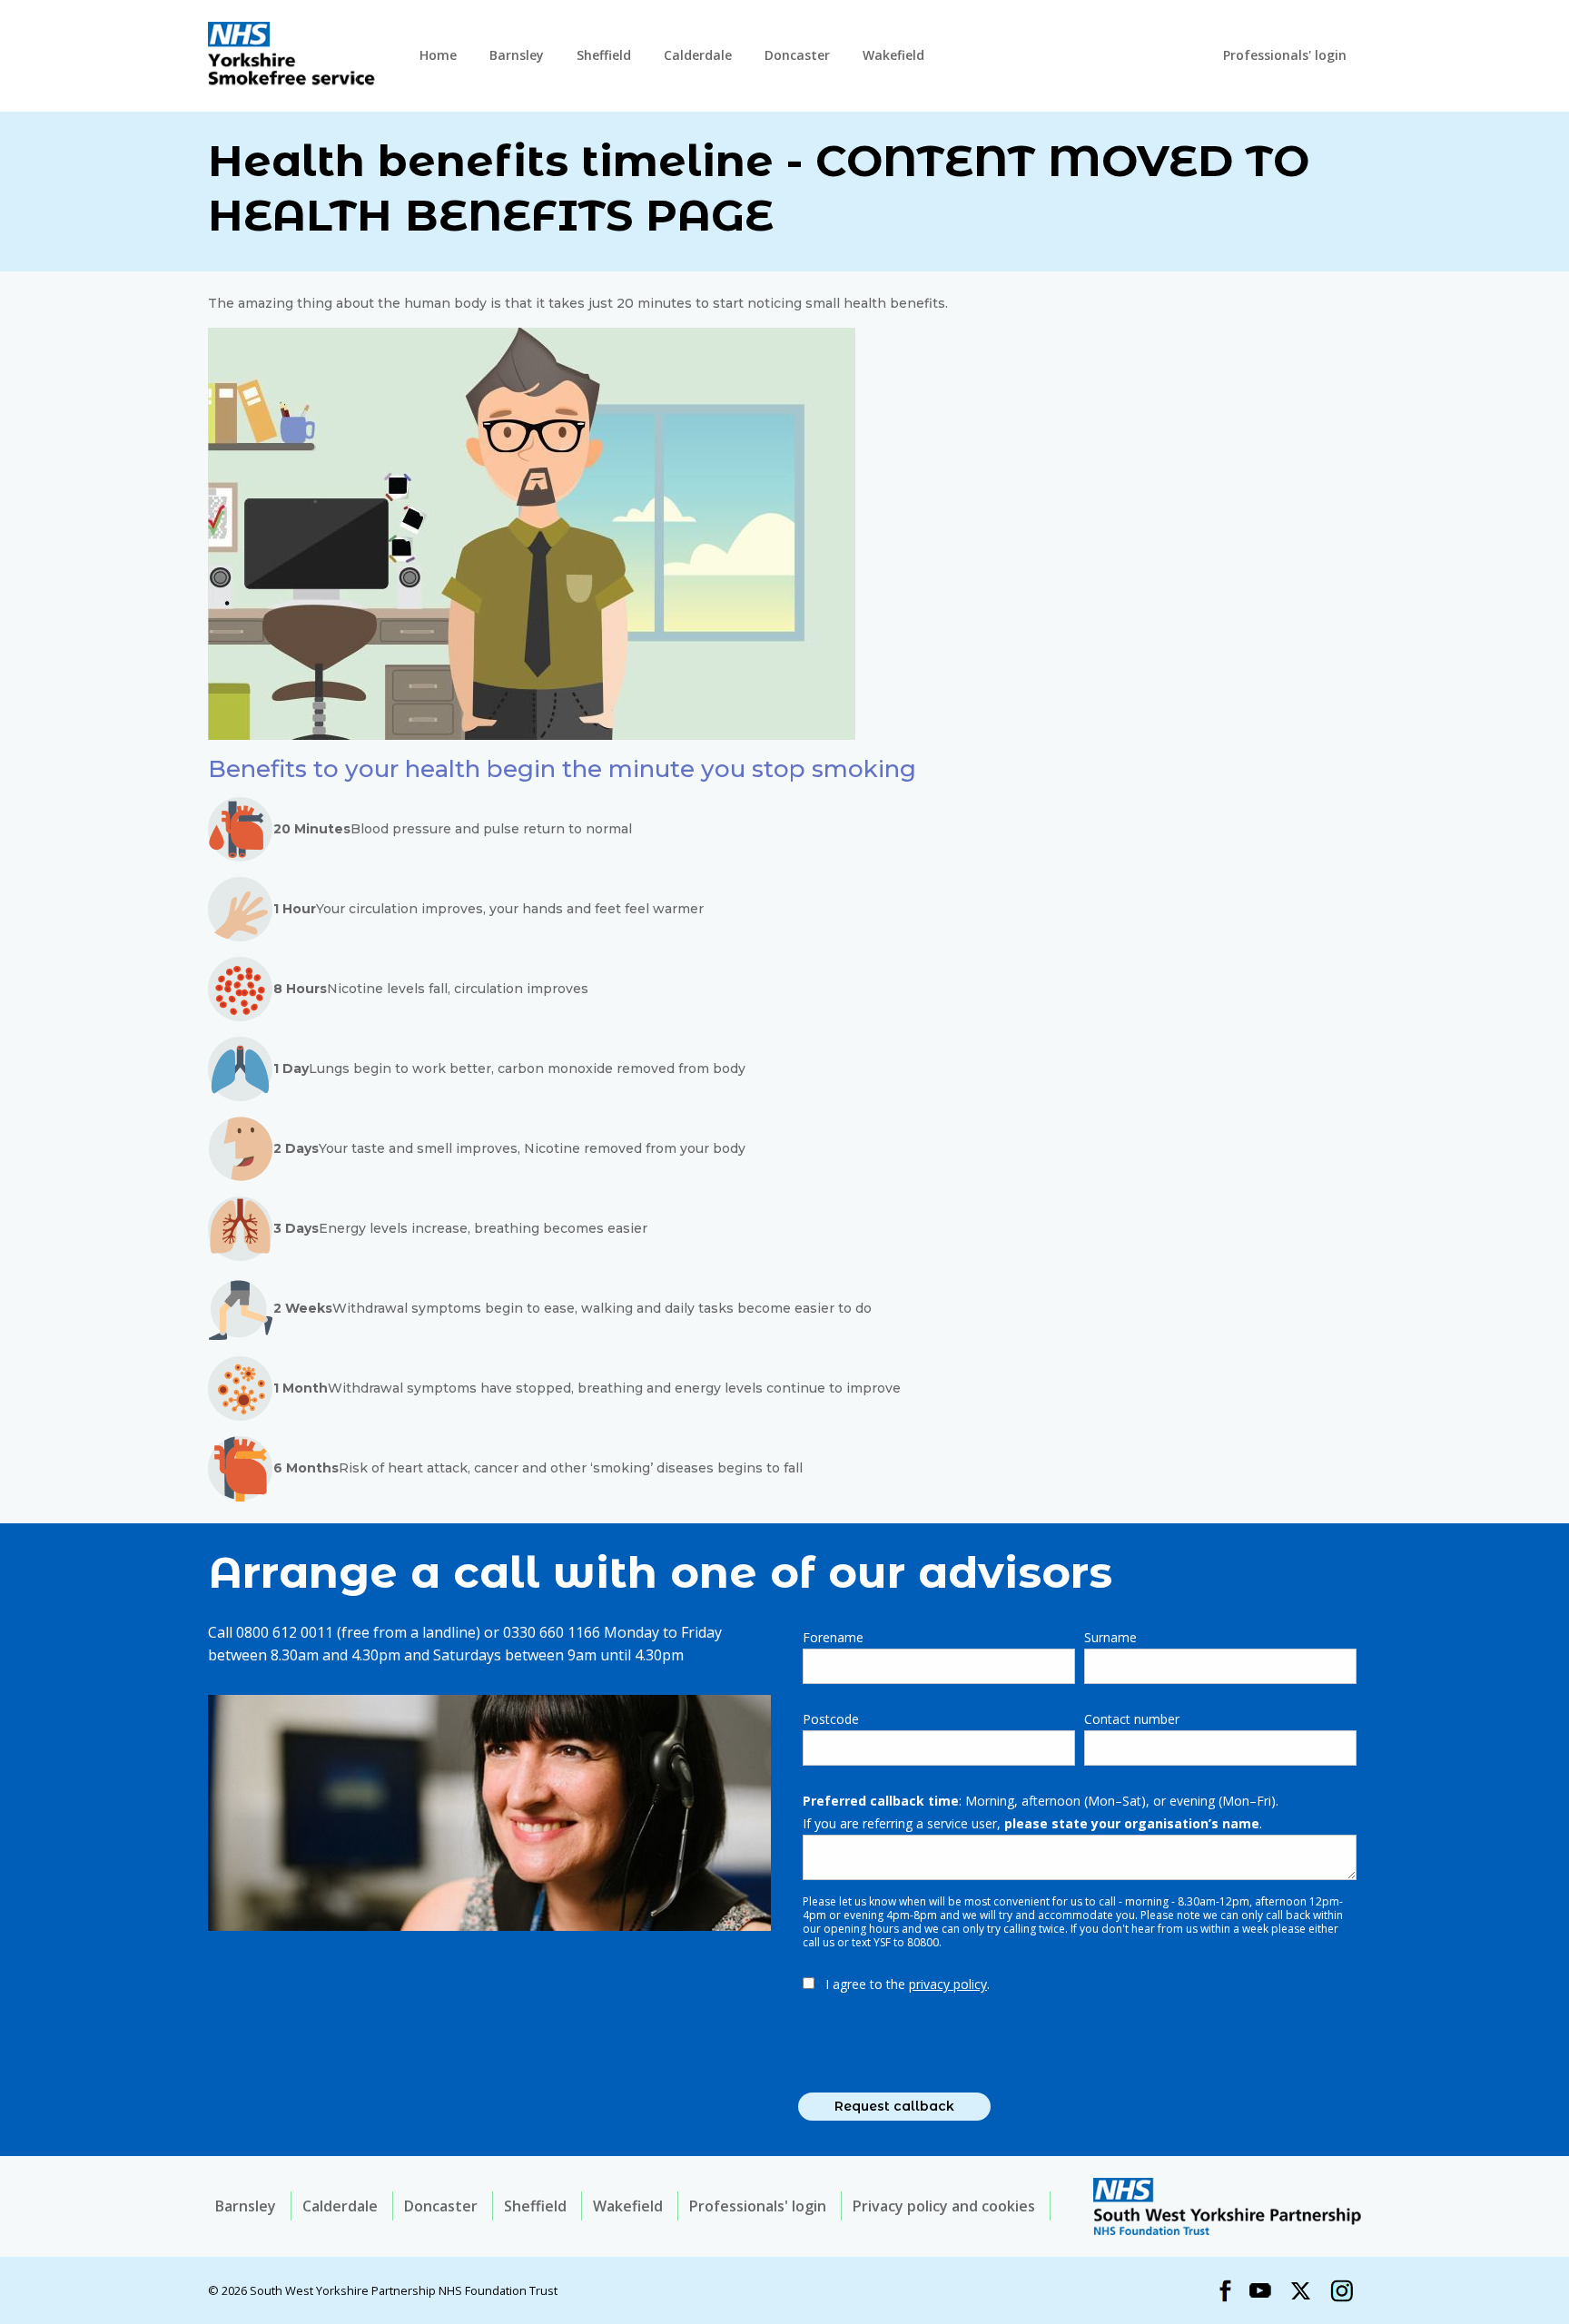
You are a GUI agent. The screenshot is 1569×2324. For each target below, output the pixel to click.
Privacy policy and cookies (944, 2206)
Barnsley (517, 55)
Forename (833, 1637)
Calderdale (698, 55)
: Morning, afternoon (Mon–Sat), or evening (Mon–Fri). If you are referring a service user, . (1041, 1812)
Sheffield (604, 55)
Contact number (1132, 1719)
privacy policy (948, 1984)
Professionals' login (1285, 55)
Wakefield (893, 55)
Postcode (831, 1719)
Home (438, 55)
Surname (1110, 1637)
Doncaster (797, 55)
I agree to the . (908, 1984)
